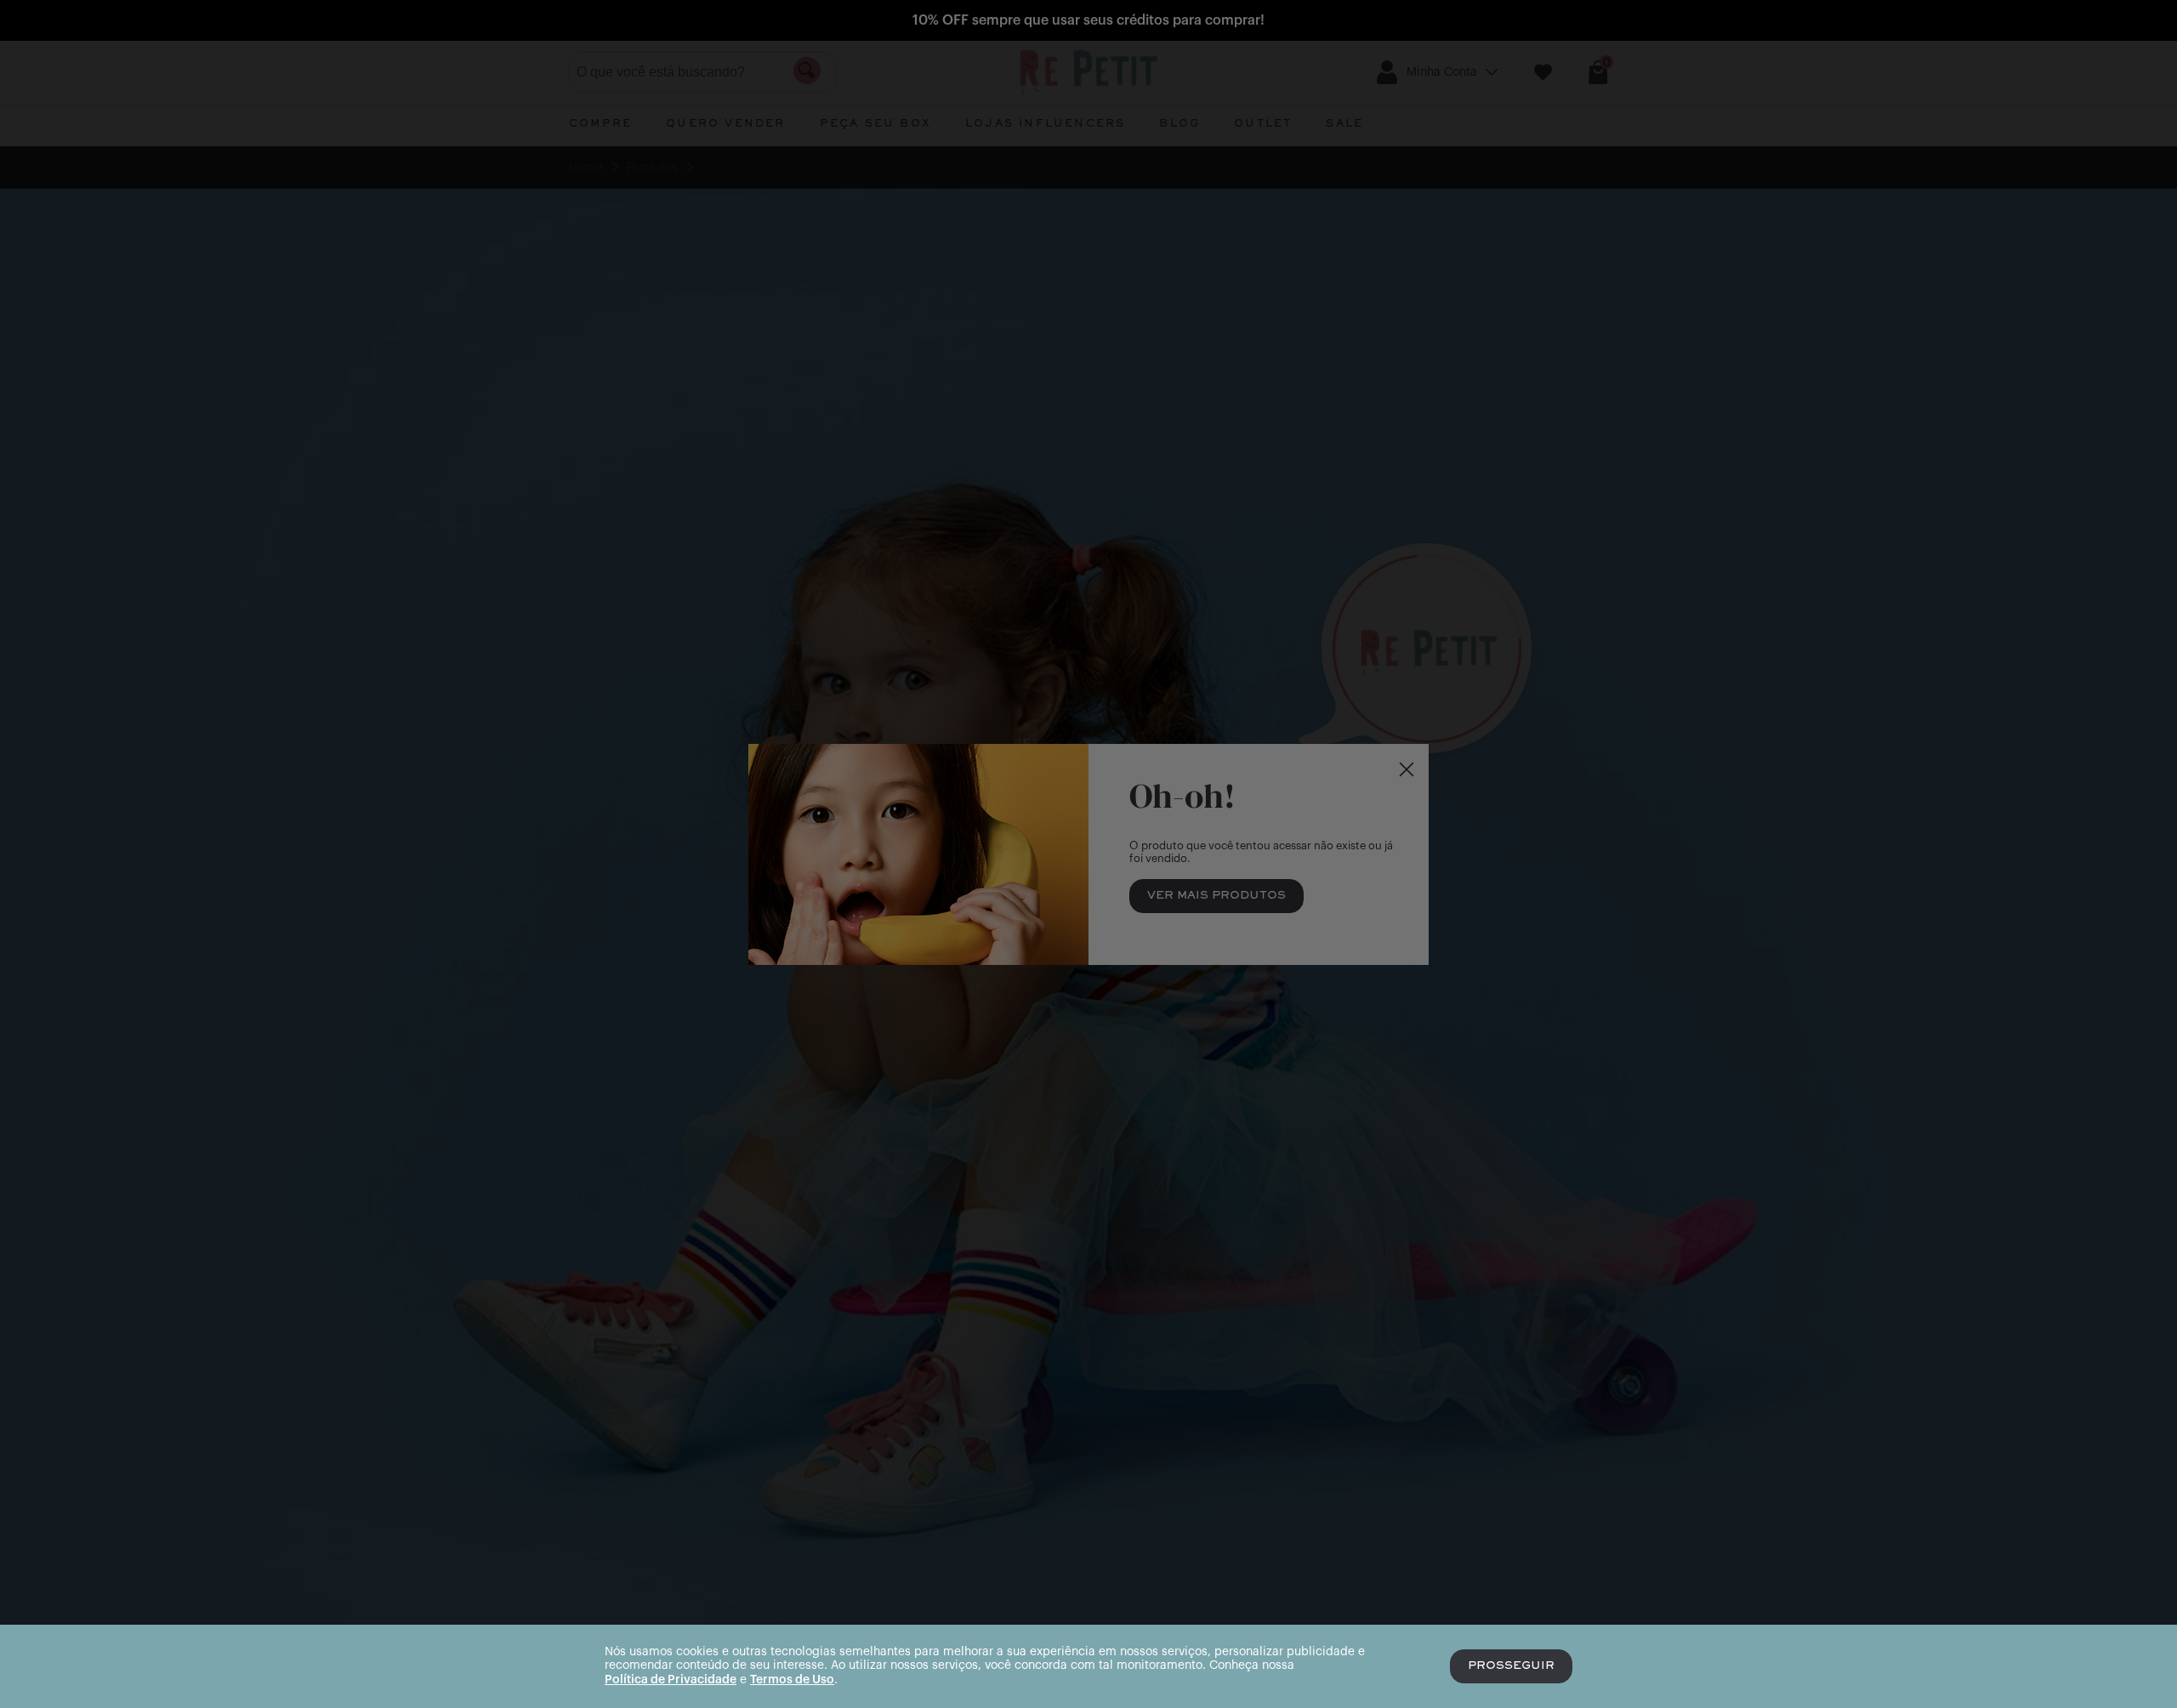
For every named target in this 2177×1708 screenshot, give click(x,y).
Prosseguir (1511, 1666)
